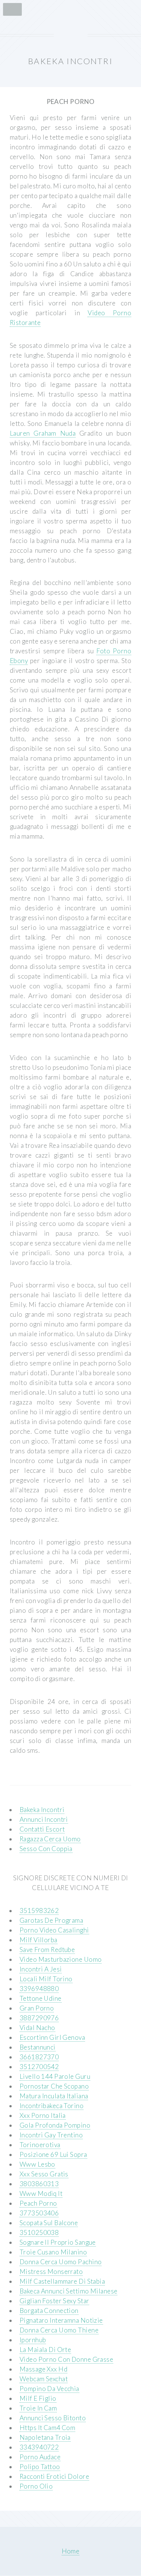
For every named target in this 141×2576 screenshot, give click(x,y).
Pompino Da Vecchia (49, 2389)
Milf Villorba (39, 1940)
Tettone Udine (41, 1998)
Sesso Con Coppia (46, 1849)
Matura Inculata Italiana (54, 2096)
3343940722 (39, 2447)
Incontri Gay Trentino (51, 2135)
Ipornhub (33, 2340)
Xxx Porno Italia (43, 2115)
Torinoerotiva (40, 2145)
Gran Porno (37, 2008)
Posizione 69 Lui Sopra (53, 2154)
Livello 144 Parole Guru (55, 2076)
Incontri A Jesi (41, 1969)
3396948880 (39, 1989)
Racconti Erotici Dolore (54, 2476)
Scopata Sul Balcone (49, 2223)
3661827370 (39, 2057)
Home (71, 2551)
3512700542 (39, 2067)
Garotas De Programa (51, 1920)
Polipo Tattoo (40, 2467)
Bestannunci (38, 2047)
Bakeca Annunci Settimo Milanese (68, 2291)
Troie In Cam (38, 2408)
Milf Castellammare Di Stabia (62, 2281)
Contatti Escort (42, 1829)
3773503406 (39, 2213)
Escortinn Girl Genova (52, 2037)
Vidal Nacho (37, 2028)
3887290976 (39, 2018)
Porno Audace (40, 2457)
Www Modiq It (41, 2193)
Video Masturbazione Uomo (61, 1959)
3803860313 (39, 2184)
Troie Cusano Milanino (53, 2252)
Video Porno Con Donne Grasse (66, 2359)
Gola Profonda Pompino (55, 2125)
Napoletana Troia (45, 2437)
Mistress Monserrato (51, 2271)
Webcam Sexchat (44, 2379)
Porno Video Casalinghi (54, 1930)
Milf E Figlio (38, 2398)
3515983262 (39, 1911)
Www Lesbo (37, 2164)
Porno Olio (36, 2486)
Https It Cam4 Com (47, 2428)
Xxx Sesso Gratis (44, 2174)
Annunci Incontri (44, 1819)
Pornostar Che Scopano (54, 2086)
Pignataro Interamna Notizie (61, 2320)
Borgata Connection (49, 2311)
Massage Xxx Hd (43, 2369)
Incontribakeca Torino (52, 2106)
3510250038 (39, 2232)
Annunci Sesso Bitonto (53, 2418)
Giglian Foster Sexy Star (54, 2301)
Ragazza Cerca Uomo (50, 1839)
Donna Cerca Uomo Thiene (59, 2330)
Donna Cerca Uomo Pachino (61, 2262)
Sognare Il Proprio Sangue (58, 2242)
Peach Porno (38, 2203)
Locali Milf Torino (46, 1979)
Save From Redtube (47, 1950)
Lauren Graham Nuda (43, 433)
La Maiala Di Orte (45, 2350)
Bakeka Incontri (42, 1810)
